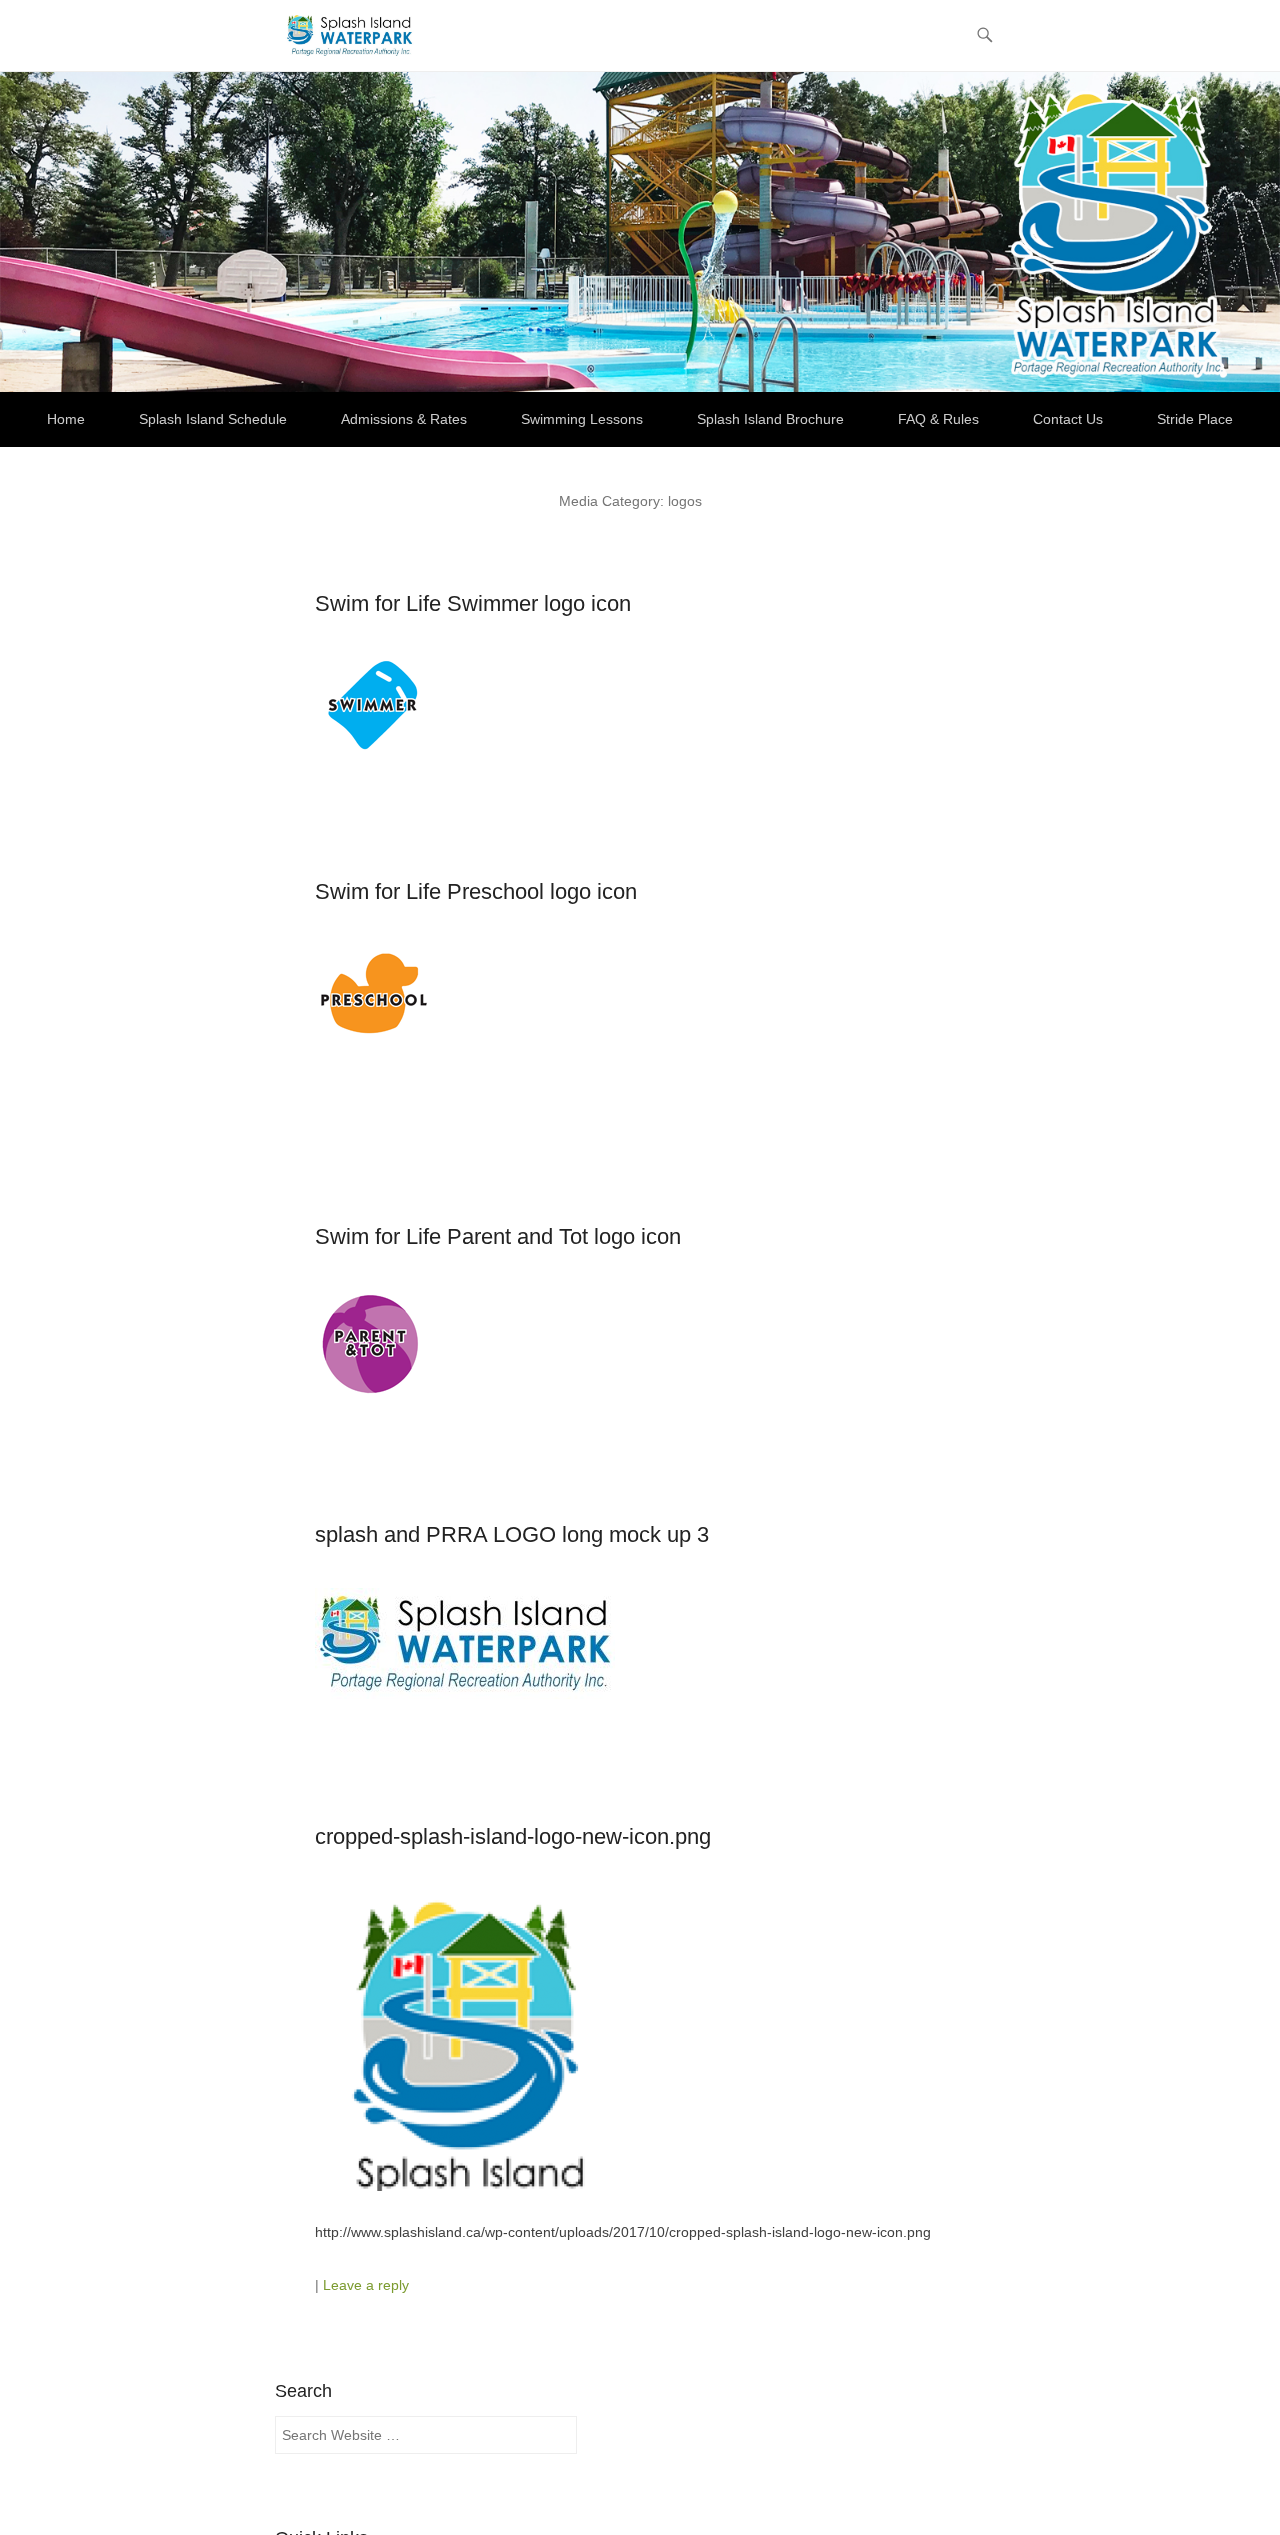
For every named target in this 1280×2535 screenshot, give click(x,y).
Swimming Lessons (582, 419)
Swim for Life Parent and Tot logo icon (498, 1236)
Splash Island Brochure (770, 419)
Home (66, 419)
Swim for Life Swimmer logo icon (473, 603)
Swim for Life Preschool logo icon (476, 891)
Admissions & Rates (404, 419)
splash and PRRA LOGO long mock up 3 (512, 1534)
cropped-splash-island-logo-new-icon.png (513, 1836)
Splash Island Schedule (213, 419)
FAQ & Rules (938, 419)
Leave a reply (366, 2285)
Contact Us (1068, 419)
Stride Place (1195, 419)
